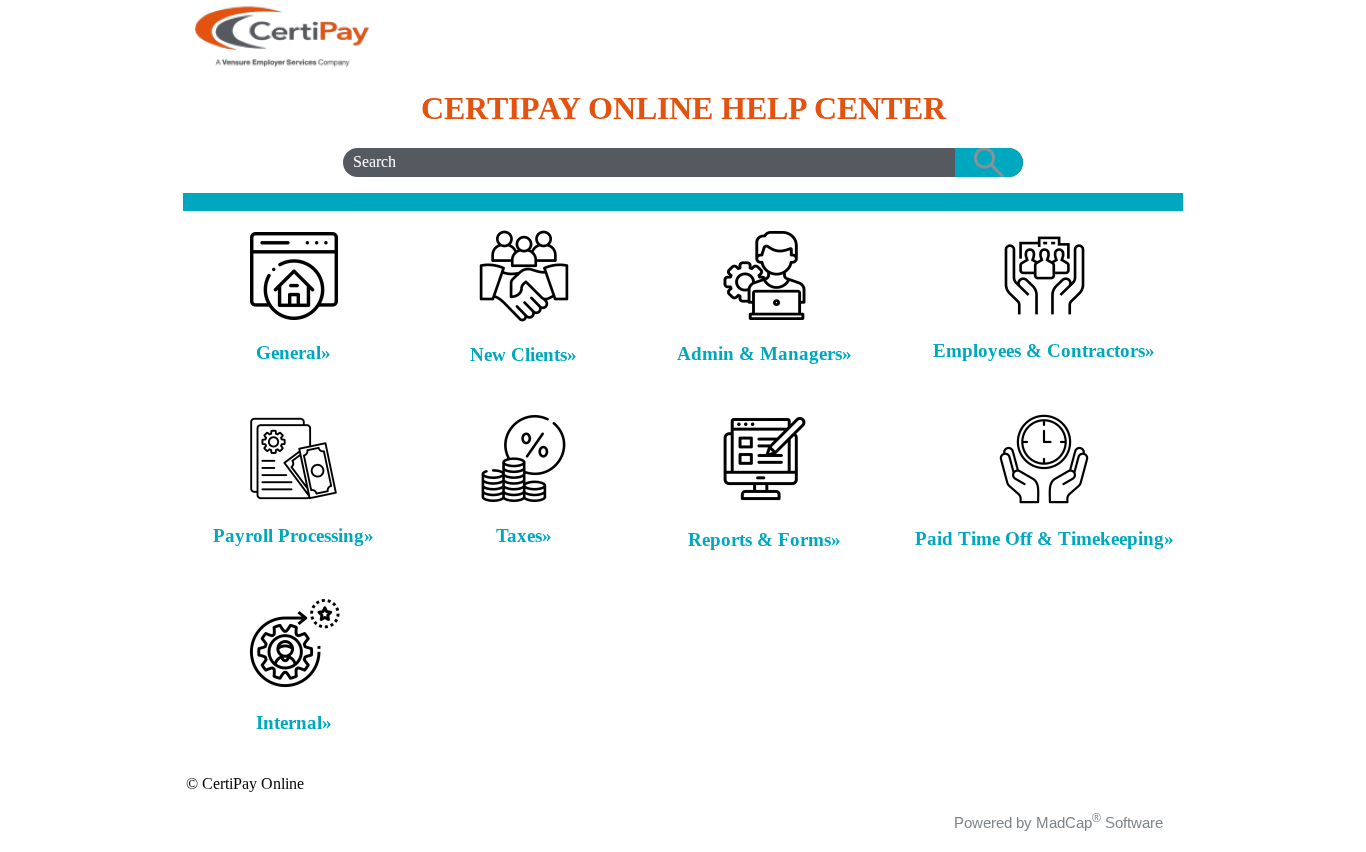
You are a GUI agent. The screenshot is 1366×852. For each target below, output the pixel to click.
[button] (989, 162)
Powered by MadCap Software (1058, 822)
